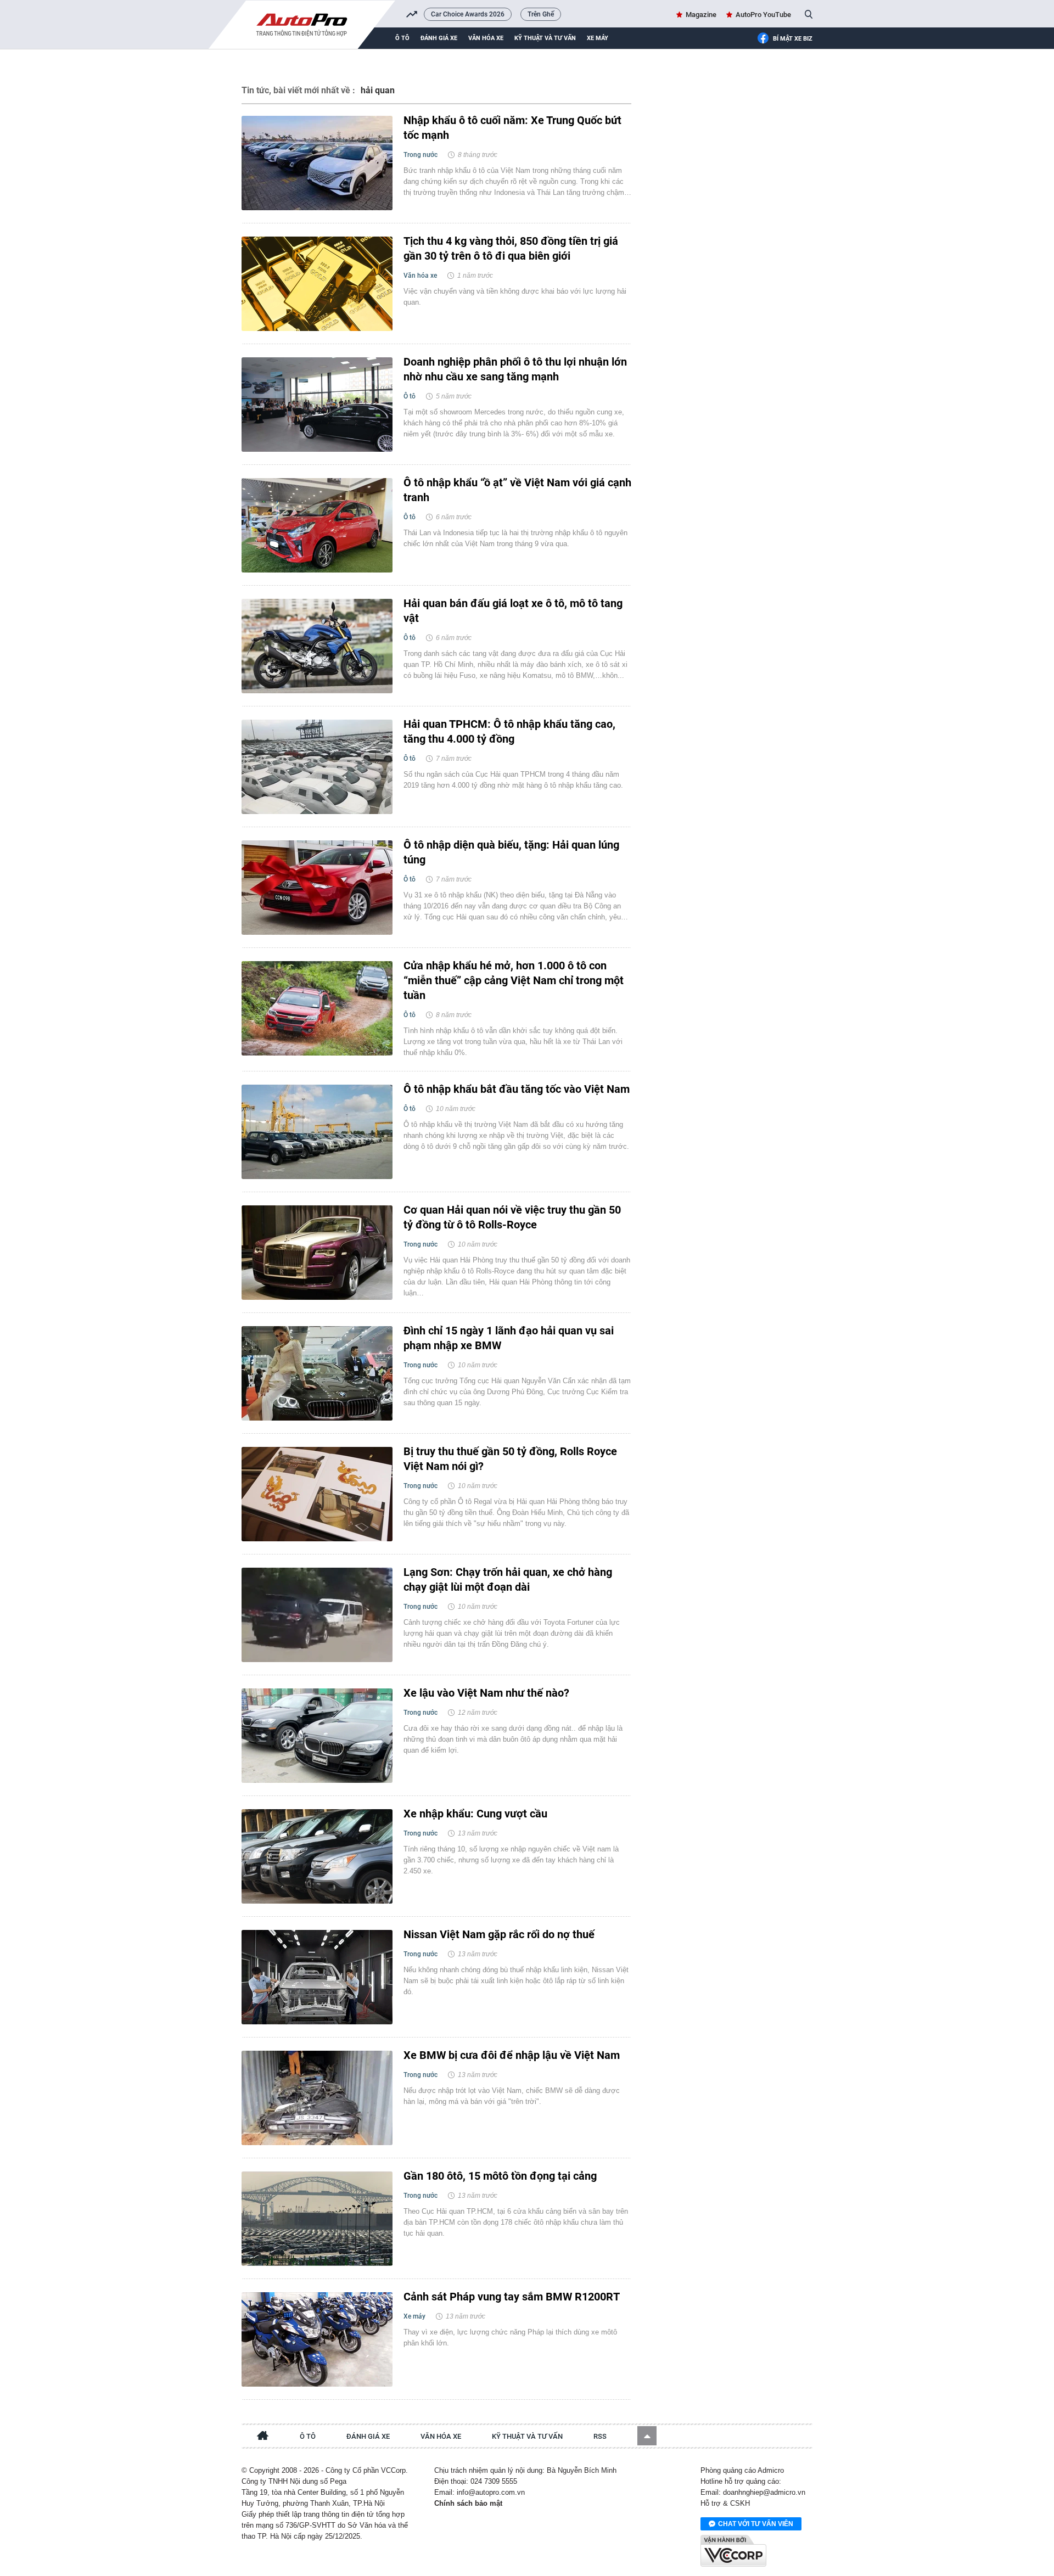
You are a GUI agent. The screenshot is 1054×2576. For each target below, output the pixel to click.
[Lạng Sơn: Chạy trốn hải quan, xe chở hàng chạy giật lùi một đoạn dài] (317, 1615)
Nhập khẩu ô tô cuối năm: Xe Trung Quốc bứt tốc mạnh (512, 128)
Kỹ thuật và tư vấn (545, 38)
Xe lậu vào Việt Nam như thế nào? (486, 1693)
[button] (647, 2436)
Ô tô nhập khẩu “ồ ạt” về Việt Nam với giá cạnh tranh (517, 490)
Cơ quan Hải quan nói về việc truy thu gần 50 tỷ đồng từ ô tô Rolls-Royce (512, 1217)
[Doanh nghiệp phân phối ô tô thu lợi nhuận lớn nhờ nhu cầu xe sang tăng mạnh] (317, 405)
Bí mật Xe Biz (793, 39)
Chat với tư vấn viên (756, 2524)
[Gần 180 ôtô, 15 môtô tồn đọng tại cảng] (317, 2219)
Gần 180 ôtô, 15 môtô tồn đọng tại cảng (500, 2176)
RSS (600, 2436)
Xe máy (598, 38)
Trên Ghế (541, 14)
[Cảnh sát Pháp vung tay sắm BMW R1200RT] (317, 2339)
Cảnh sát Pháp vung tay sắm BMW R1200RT (512, 2297)
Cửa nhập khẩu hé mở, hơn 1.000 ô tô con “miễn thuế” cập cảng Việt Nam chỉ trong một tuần (514, 980)
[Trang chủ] (263, 2437)
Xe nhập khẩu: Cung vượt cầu (475, 1814)
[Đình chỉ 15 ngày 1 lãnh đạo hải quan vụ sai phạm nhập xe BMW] (317, 1373)
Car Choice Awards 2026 (468, 14)
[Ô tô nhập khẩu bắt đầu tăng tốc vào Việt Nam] (317, 1132)
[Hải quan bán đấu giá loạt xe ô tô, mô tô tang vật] (317, 646)
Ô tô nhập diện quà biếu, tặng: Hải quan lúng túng (511, 852)
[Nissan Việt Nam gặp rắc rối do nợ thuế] (317, 1977)
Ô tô (402, 38)
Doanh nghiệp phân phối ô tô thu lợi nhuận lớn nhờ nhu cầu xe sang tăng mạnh (515, 369)
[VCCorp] (733, 2551)
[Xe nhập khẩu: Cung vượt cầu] (317, 1856)
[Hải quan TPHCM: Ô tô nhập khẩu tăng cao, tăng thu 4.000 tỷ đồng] (317, 767)
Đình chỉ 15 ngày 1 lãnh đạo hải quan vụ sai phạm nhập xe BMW (509, 1338)
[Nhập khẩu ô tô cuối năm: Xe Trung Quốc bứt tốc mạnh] (317, 163)
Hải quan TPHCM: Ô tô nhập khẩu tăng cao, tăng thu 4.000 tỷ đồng (509, 731)
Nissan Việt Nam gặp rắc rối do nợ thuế (499, 1934)
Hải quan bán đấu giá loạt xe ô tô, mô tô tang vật (513, 611)
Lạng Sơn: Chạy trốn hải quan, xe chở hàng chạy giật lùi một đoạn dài (508, 1579)
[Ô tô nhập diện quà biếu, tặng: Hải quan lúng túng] (317, 888)
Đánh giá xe (439, 38)
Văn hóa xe (486, 38)
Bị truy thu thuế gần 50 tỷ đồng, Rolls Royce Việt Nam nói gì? (510, 1459)
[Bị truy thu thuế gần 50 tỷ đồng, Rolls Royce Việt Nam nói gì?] (317, 1494)
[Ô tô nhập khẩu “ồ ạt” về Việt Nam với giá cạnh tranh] (317, 525)
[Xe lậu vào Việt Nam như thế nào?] (317, 1736)
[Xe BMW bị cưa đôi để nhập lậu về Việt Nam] (317, 2098)
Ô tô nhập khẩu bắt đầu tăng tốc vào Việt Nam (517, 1089)
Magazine (701, 15)
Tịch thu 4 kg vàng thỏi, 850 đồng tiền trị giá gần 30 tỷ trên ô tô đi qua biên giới (511, 248)
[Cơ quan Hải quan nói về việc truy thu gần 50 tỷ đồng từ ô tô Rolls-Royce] (317, 1253)
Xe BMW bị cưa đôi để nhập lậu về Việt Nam (512, 2055)
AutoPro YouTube (763, 15)
